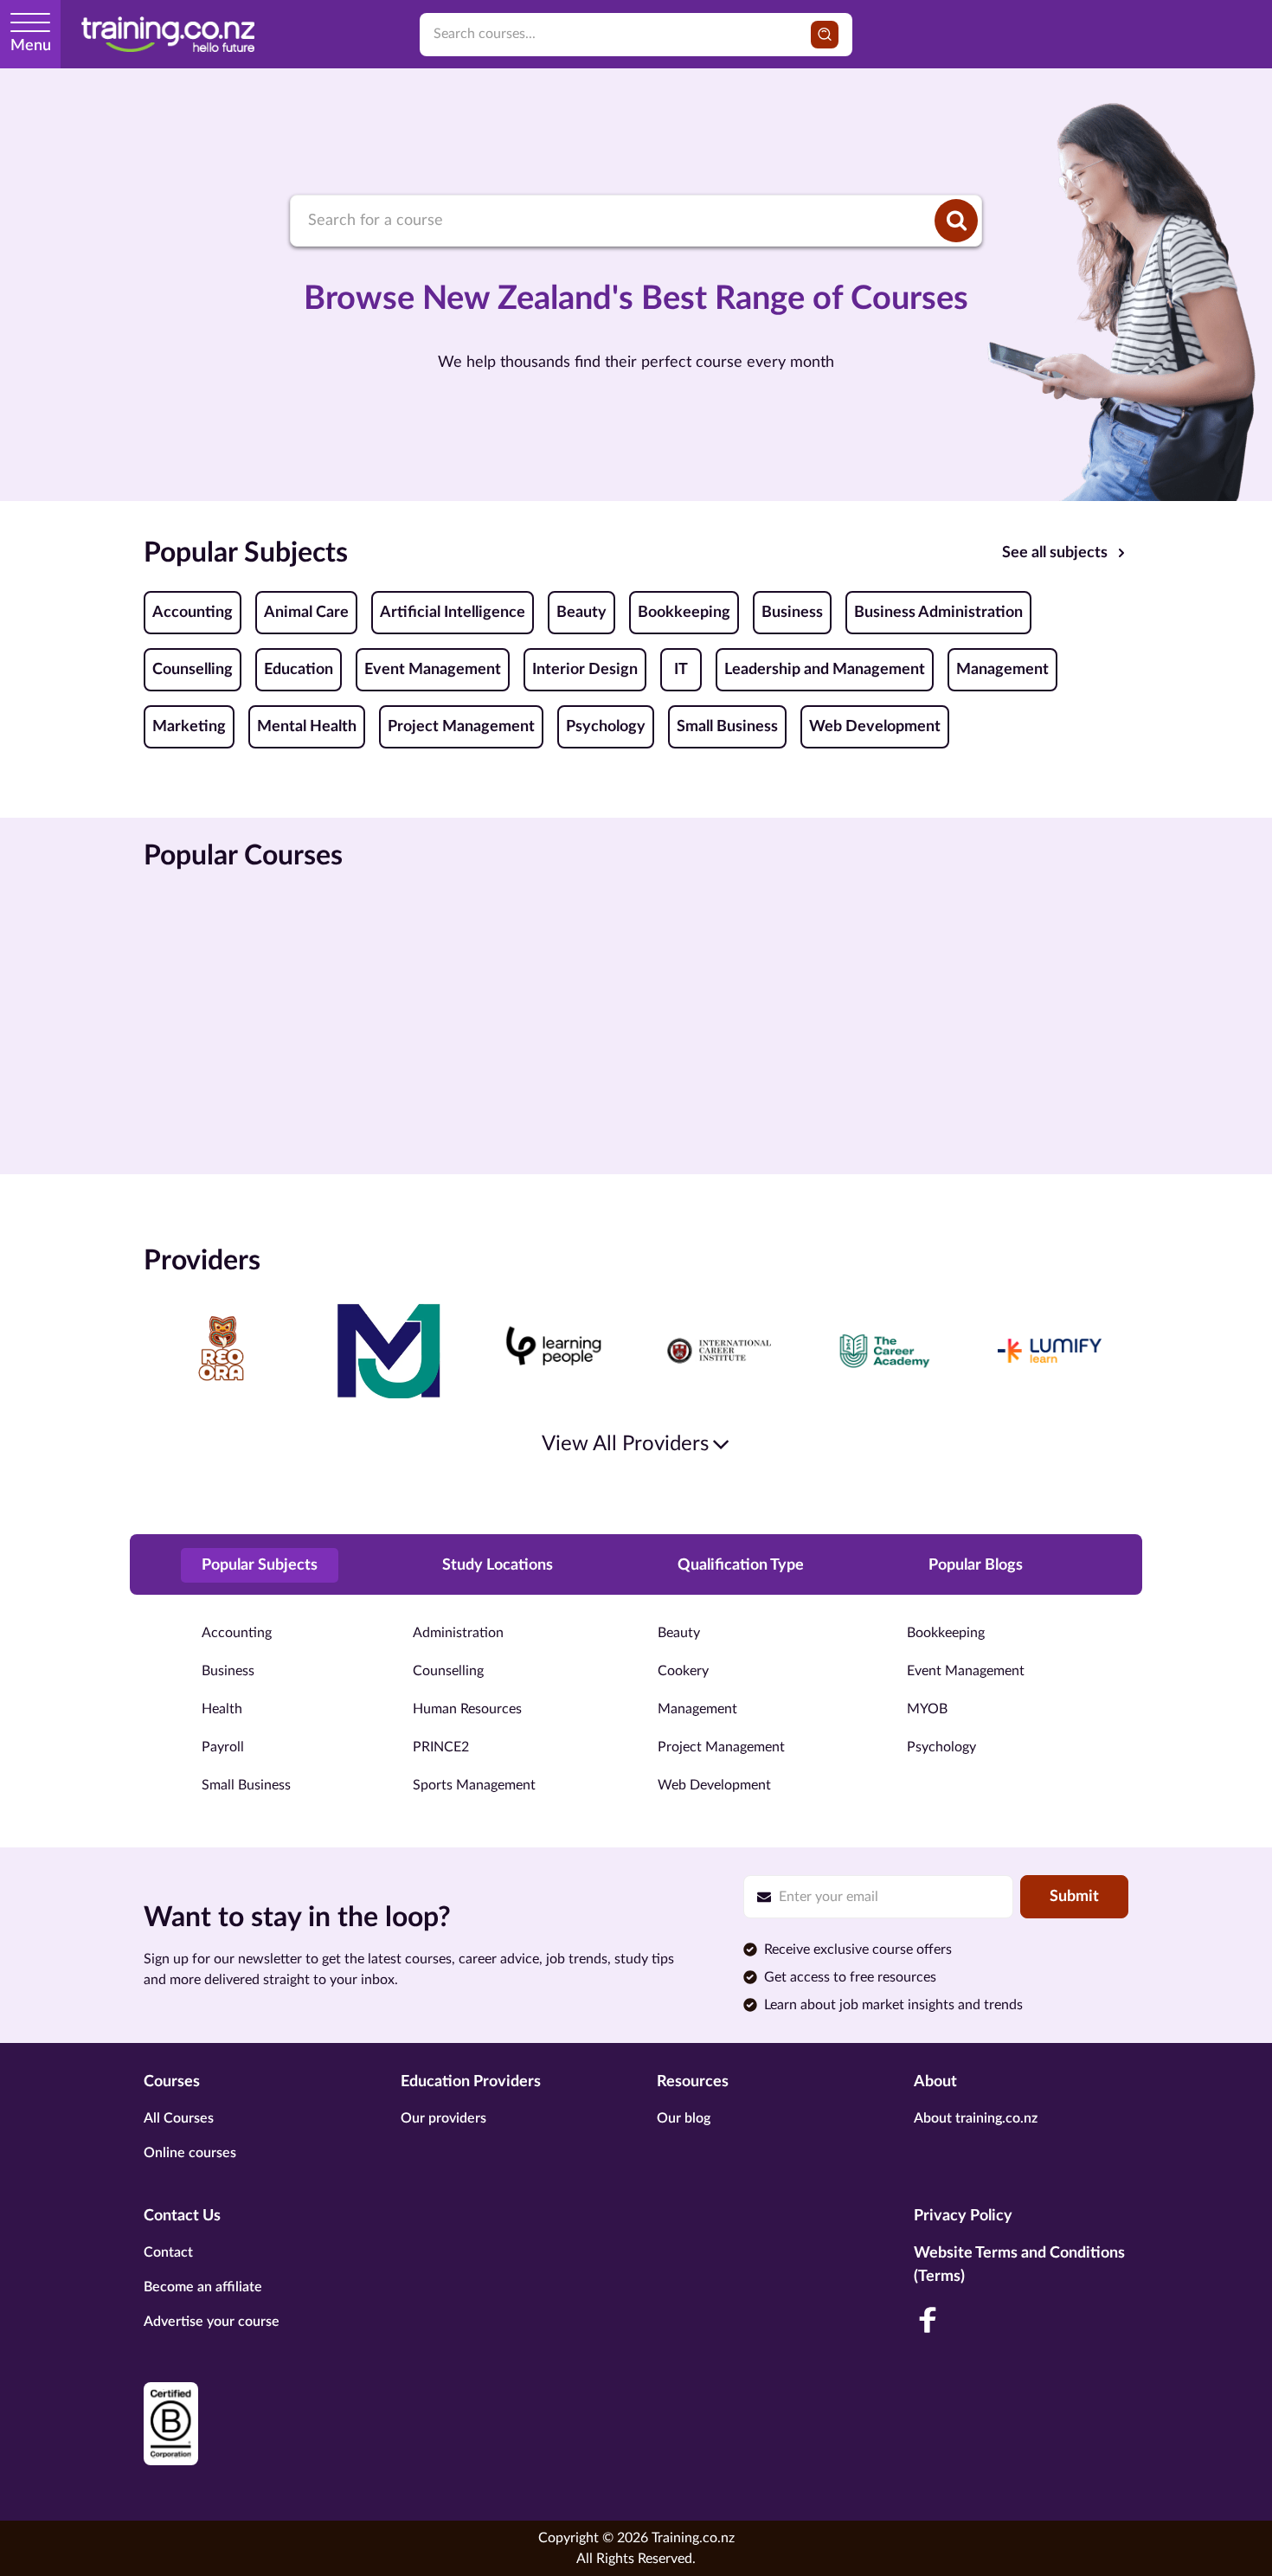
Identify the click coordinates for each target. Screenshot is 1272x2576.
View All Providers (625, 1444)
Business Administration (938, 613)
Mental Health (307, 727)
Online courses (190, 2153)
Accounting (193, 613)
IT (681, 670)
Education (299, 670)
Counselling (193, 670)
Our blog (684, 2118)
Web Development (875, 727)
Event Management (433, 670)
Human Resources (467, 1709)
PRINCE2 (441, 1747)
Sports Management (474, 1785)
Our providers (443, 2118)
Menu (31, 46)
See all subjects (1055, 553)
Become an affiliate (203, 2287)
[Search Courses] (956, 221)
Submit (1074, 1897)
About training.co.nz (976, 2118)
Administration (458, 1633)
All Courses (179, 2118)
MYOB (927, 1709)
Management (1002, 670)
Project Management (461, 727)
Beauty (581, 613)
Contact (168, 2252)
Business (792, 613)
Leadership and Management (825, 670)
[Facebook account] (928, 2320)
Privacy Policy (963, 2216)
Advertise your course (212, 2322)
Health (222, 1709)
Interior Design (585, 670)
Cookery (683, 1671)
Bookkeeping (684, 613)
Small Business (727, 727)
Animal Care (306, 613)
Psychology (606, 727)
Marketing (189, 727)
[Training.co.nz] (168, 34)
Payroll (223, 1747)
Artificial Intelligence (453, 613)
